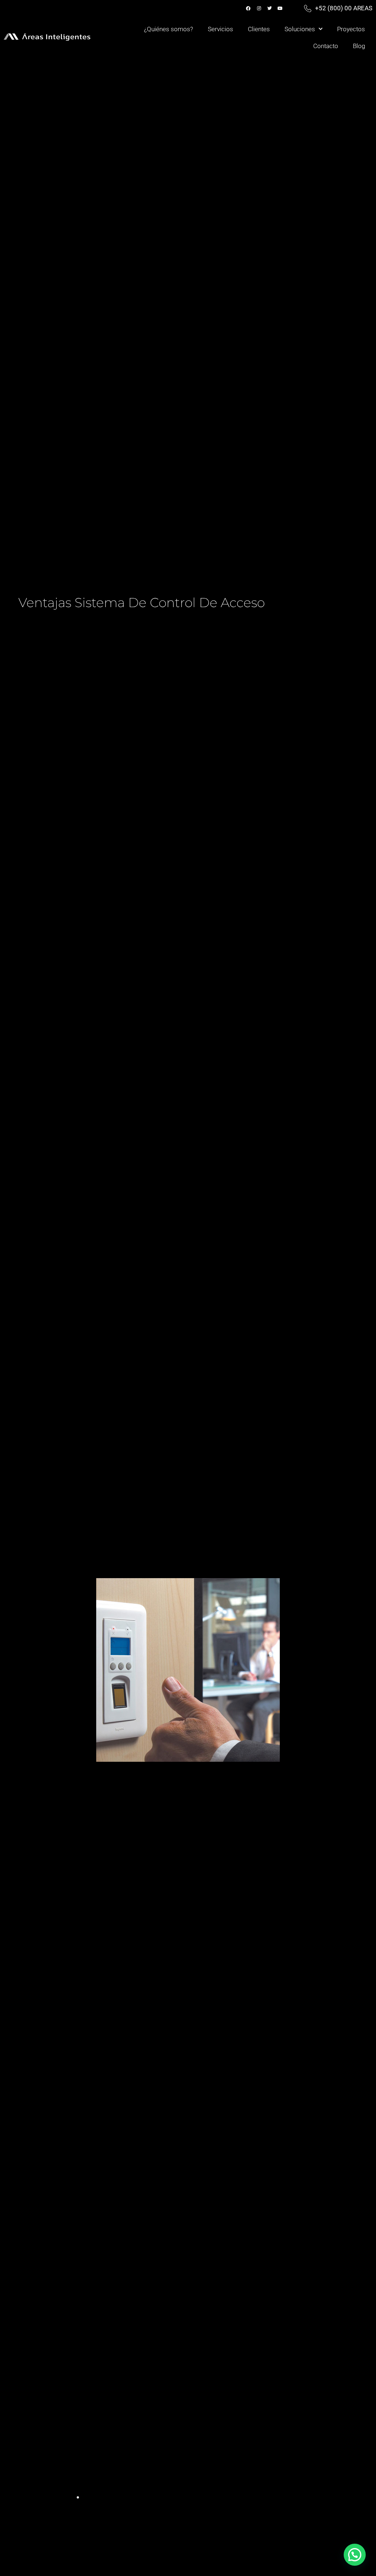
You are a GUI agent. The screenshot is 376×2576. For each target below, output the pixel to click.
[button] (355, 2555)
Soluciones (300, 29)
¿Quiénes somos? (169, 29)
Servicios (220, 29)
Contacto (326, 46)
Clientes (259, 29)
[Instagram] (259, 8)
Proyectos (351, 29)
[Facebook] (248, 8)
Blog (359, 46)
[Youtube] (280, 8)
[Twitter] (270, 8)
